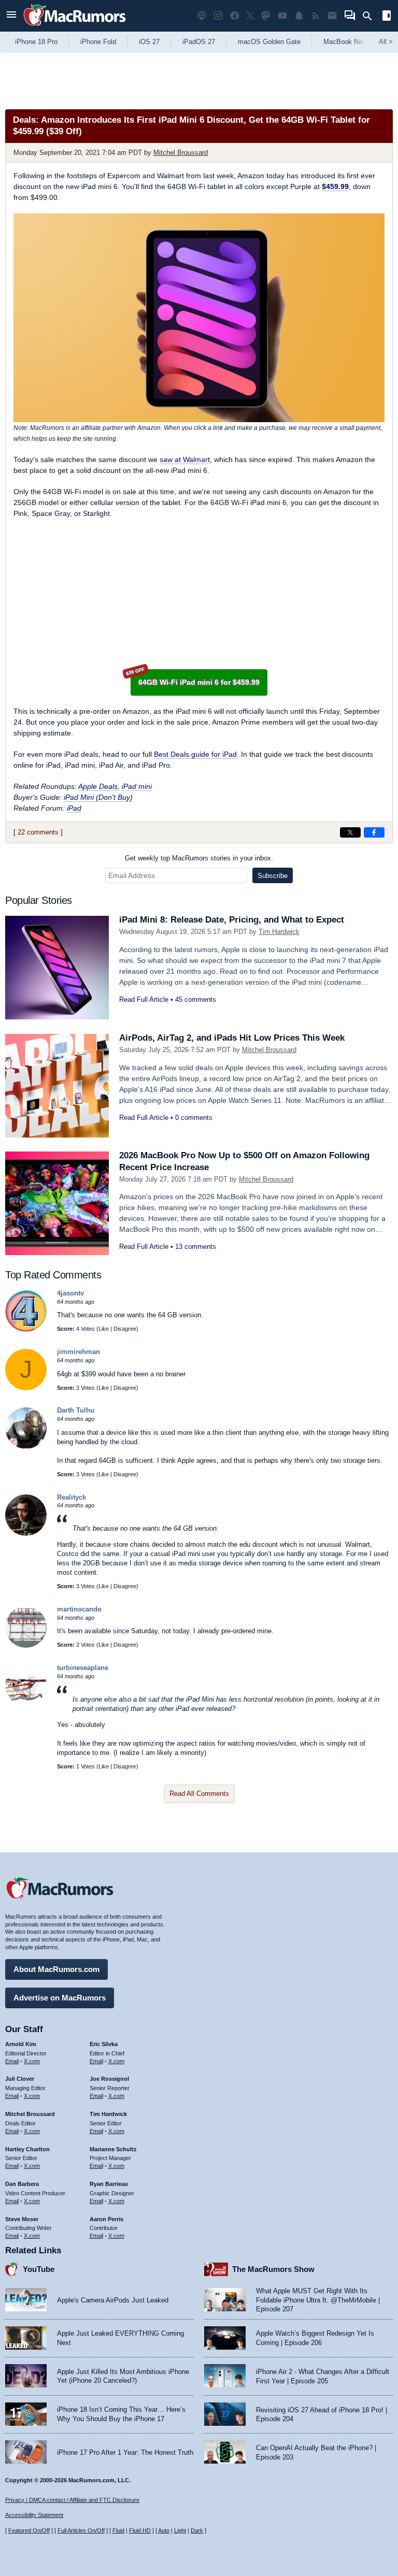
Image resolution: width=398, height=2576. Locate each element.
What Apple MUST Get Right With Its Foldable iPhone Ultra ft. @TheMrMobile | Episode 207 (318, 2300)
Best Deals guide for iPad (195, 754)
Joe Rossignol (109, 2079)
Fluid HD (140, 2530)
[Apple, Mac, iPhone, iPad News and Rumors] (75, 27)
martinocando (79, 1609)
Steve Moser (22, 2219)
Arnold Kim (21, 2044)
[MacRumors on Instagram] (218, 16)
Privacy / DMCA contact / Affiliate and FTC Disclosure (72, 2500)
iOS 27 (149, 42)
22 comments (38, 832)
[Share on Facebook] (374, 832)
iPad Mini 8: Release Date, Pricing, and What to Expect (232, 920)
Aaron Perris (106, 2219)
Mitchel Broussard (181, 153)
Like (104, 1329)
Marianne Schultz (113, 2149)
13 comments (196, 1247)
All (386, 42)
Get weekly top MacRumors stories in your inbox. (199, 858)
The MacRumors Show (273, 2269)
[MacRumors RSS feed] (316, 16)
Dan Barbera (22, 2184)
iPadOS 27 (199, 42)
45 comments (196, 999)
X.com (32, 2061)
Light (180, 2530)
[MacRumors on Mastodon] (266, 16)
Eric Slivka (104, 2044)
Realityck (72, 1497)
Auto (164, 2530)
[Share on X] (350, 832)
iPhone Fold (98, 42)
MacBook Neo (345, 42)
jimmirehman (79, 1352)
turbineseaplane (83, 1668)
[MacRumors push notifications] (299, 16)
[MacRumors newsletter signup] (332, 16)
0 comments (194, 1118)
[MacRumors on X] (250, 16)
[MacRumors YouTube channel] (282, 16)
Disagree (125, 1329)
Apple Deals (98, 786)
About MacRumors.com (56, 1969)
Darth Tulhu (76, 1410)
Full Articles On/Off (81, 2530)
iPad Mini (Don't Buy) (98, 797)
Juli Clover (20, 2079)
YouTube (39, 2269)
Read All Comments (199, 1794)
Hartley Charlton (27, 2149)
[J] (26, 1388)
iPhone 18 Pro (36, 42)
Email (12, 2061)
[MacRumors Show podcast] (202, 16)
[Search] (371, 16)
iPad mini (137, 786)
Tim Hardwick (279, 932)
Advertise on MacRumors (60, 1998)
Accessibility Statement (34, 2515)
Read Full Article (144, 999)
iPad (74, 808)
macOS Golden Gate (269, 42)
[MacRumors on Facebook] (235, 16)
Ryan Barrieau (109, 2184)
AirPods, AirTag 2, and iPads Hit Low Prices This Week (232, 1038)
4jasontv (70, 1293)
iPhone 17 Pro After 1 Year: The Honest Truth (125, 2452)
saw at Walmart (185, 459)
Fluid (118, 2530)
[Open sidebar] (387, 17)
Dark (197, 2530)
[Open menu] (11, 16)
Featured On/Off (29, 2530)
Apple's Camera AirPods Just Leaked (113, 2300)
